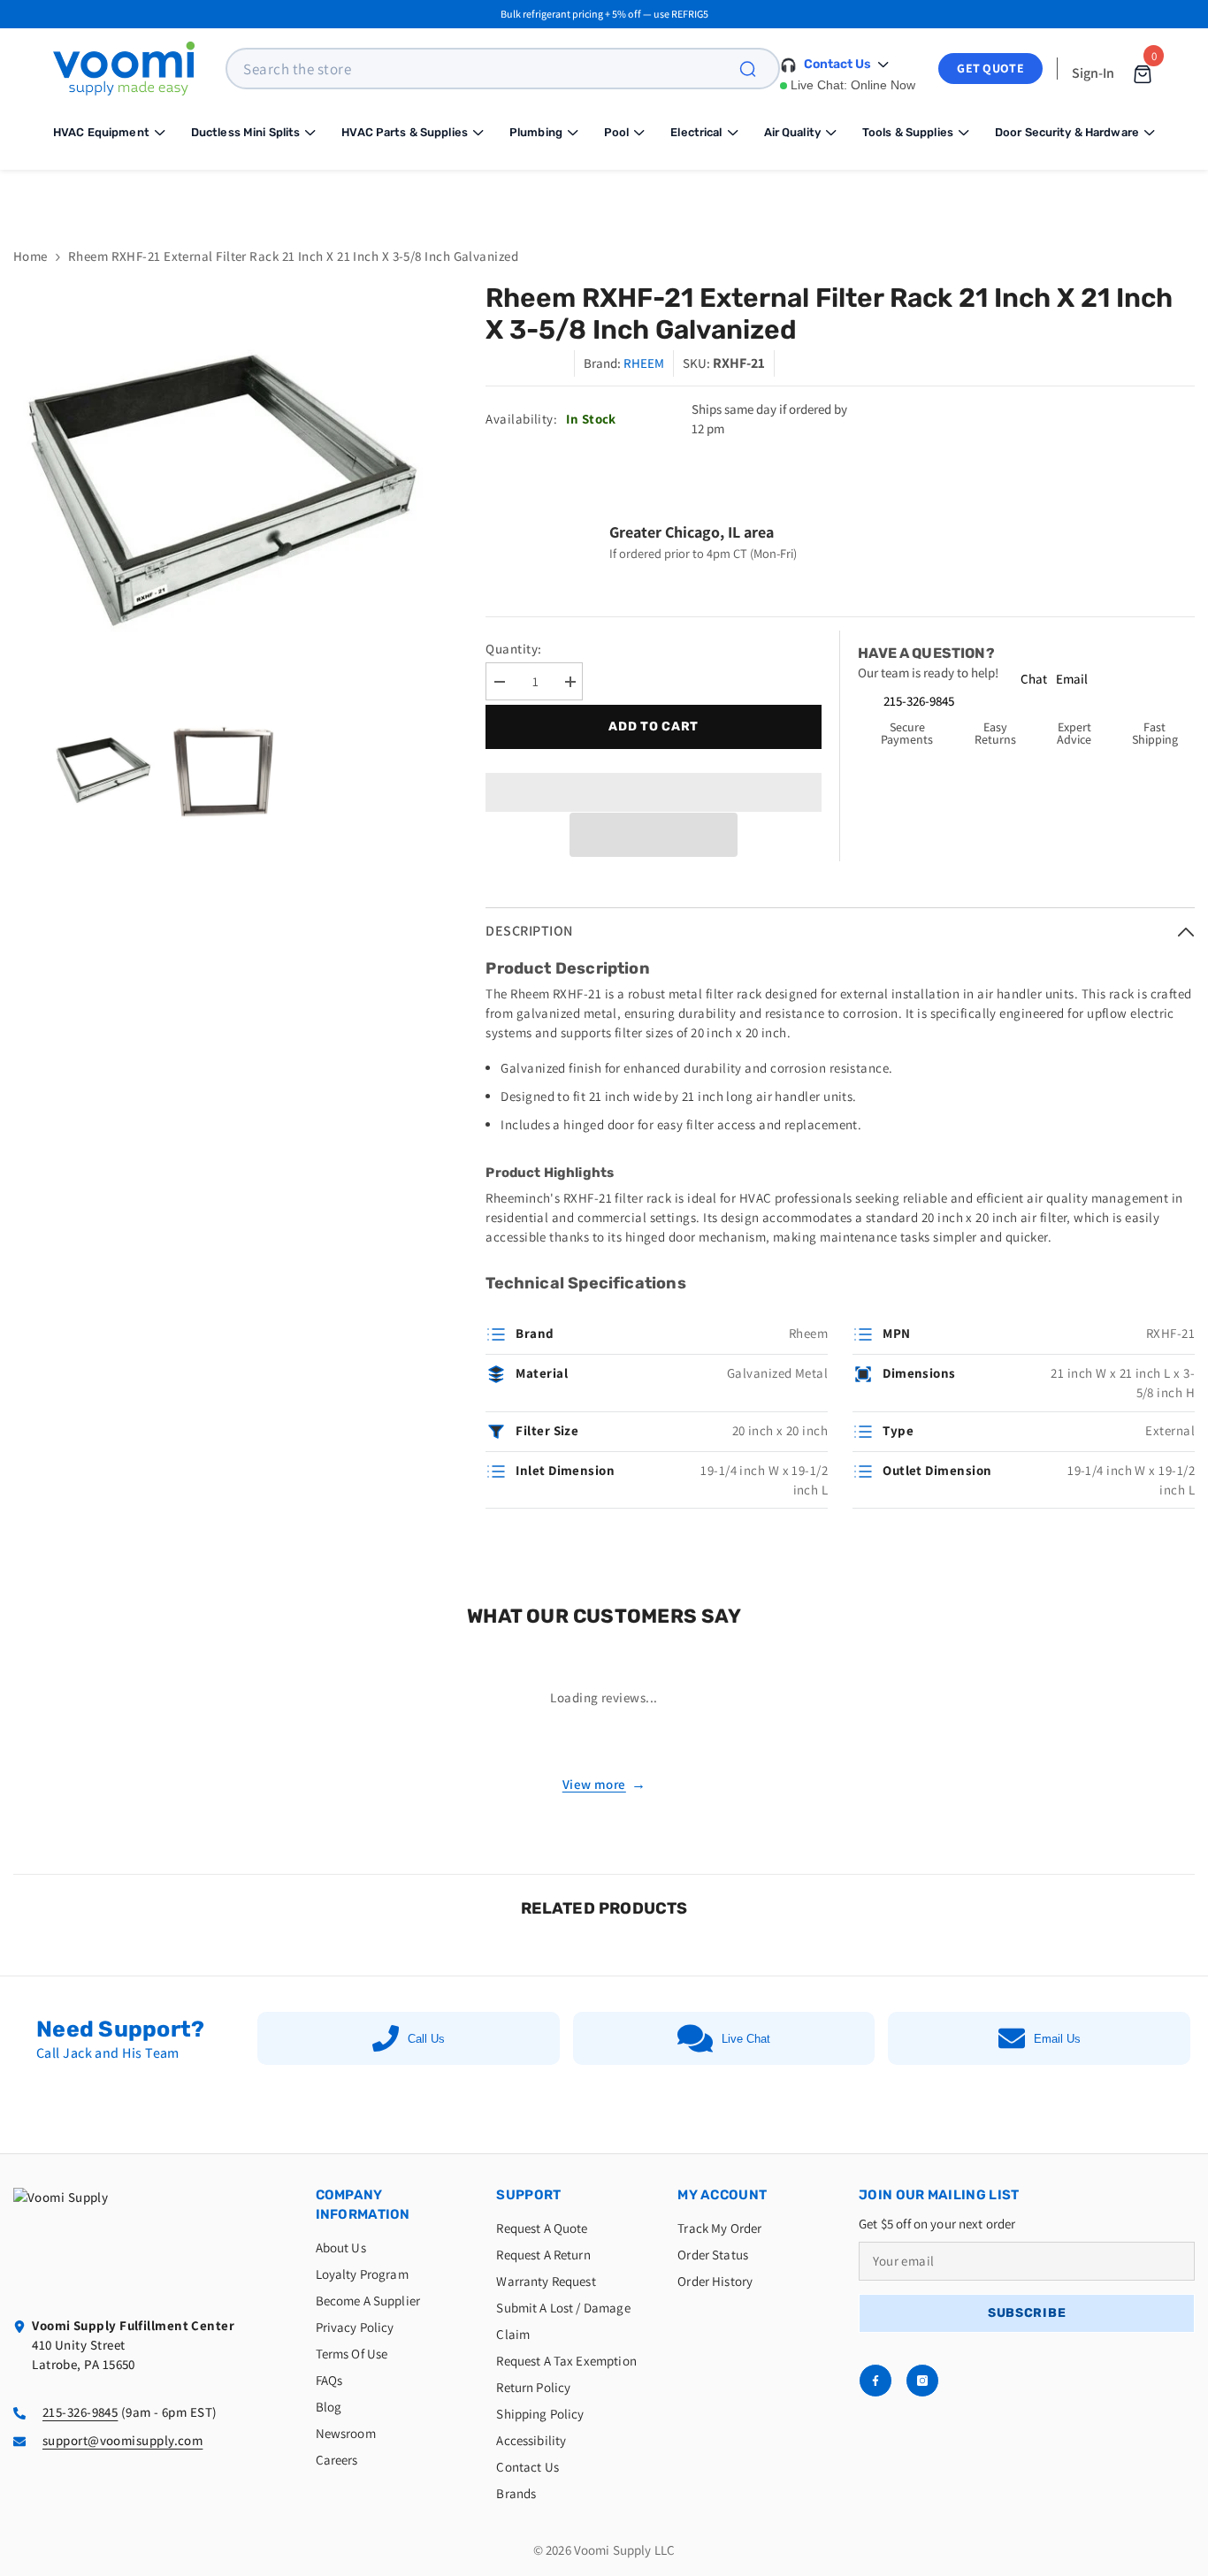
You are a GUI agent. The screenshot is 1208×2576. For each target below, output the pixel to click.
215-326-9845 (919, 701)
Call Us (426, 2039)
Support (528, 2195)
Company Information (363, 2205)
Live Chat (746, 2039)
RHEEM (644, 363)
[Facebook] (875, 2381)
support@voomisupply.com (122, 2440)
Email (1072, 679)
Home (31, 256)
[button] (654, 835)
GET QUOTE (990, 68)
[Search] (758, 69)
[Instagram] (922, 2381)
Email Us (1057, 2039)
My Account (722, 2195)
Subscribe (1027, 2313)
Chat (1034, 679)
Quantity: (513, 649)
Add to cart (654, 726)
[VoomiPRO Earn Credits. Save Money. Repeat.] (604, 195)
